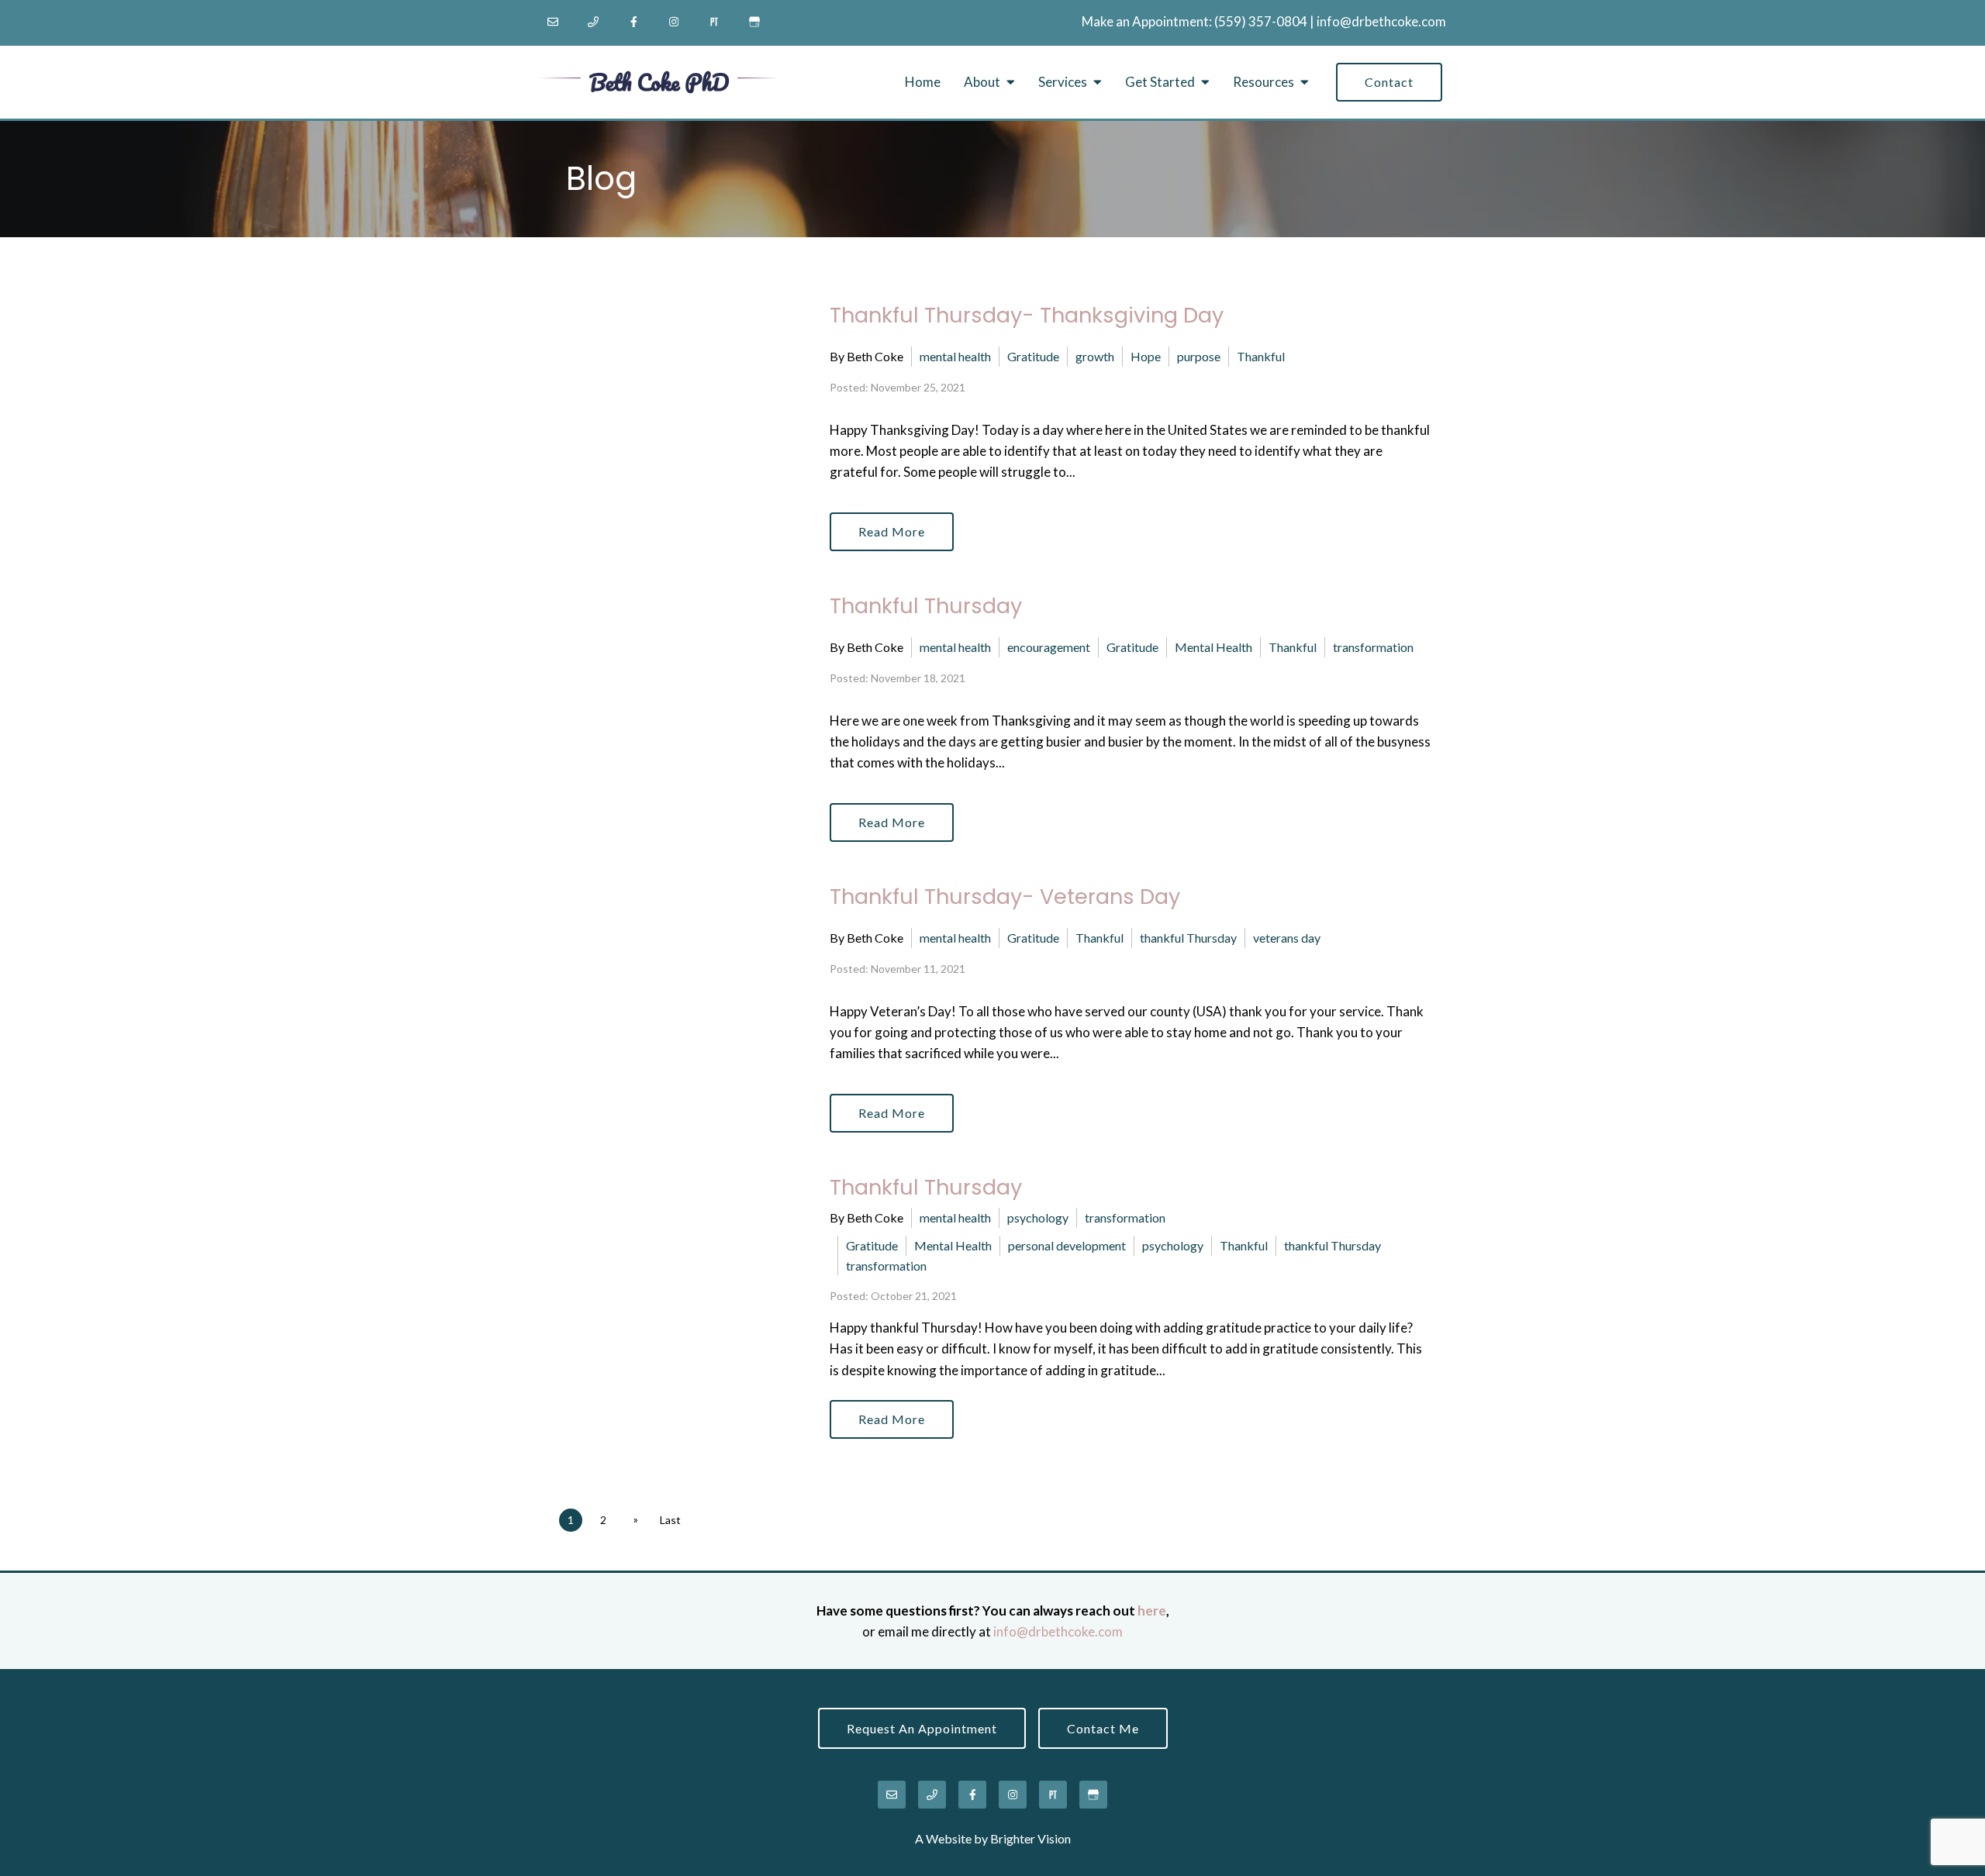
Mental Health (1213, 647)
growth (1095, 356)
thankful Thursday (1188, 938)
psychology (1038, 1217)
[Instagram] (674, 22)
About (982, 82)
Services (1063, 82)
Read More (892, 531)
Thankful (1261, 356)
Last (670, 1520)
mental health (955, 356)
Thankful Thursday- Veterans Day (1005, 897)
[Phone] (593, 22)
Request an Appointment (922, 1728)
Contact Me (1103, 1728)
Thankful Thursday (926, 606)
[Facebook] (633, 22)
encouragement (1049, 647)
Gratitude (1033, 356)
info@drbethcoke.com (1381, 21)
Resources (1263, 82)
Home (923, 82)
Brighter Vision (1030, 1838)
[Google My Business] (754, 22)
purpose (1199, 356)
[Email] (553, 22)
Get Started (1160, 82)
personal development (1067, 1245)
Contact (1389, 82)
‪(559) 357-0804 (1261, 21)
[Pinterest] (714, 22)
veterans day (1287, 938)
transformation (1373, 647)
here (1152, 1610)
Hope (1146, 356)
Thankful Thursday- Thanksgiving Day (1027, 315)
